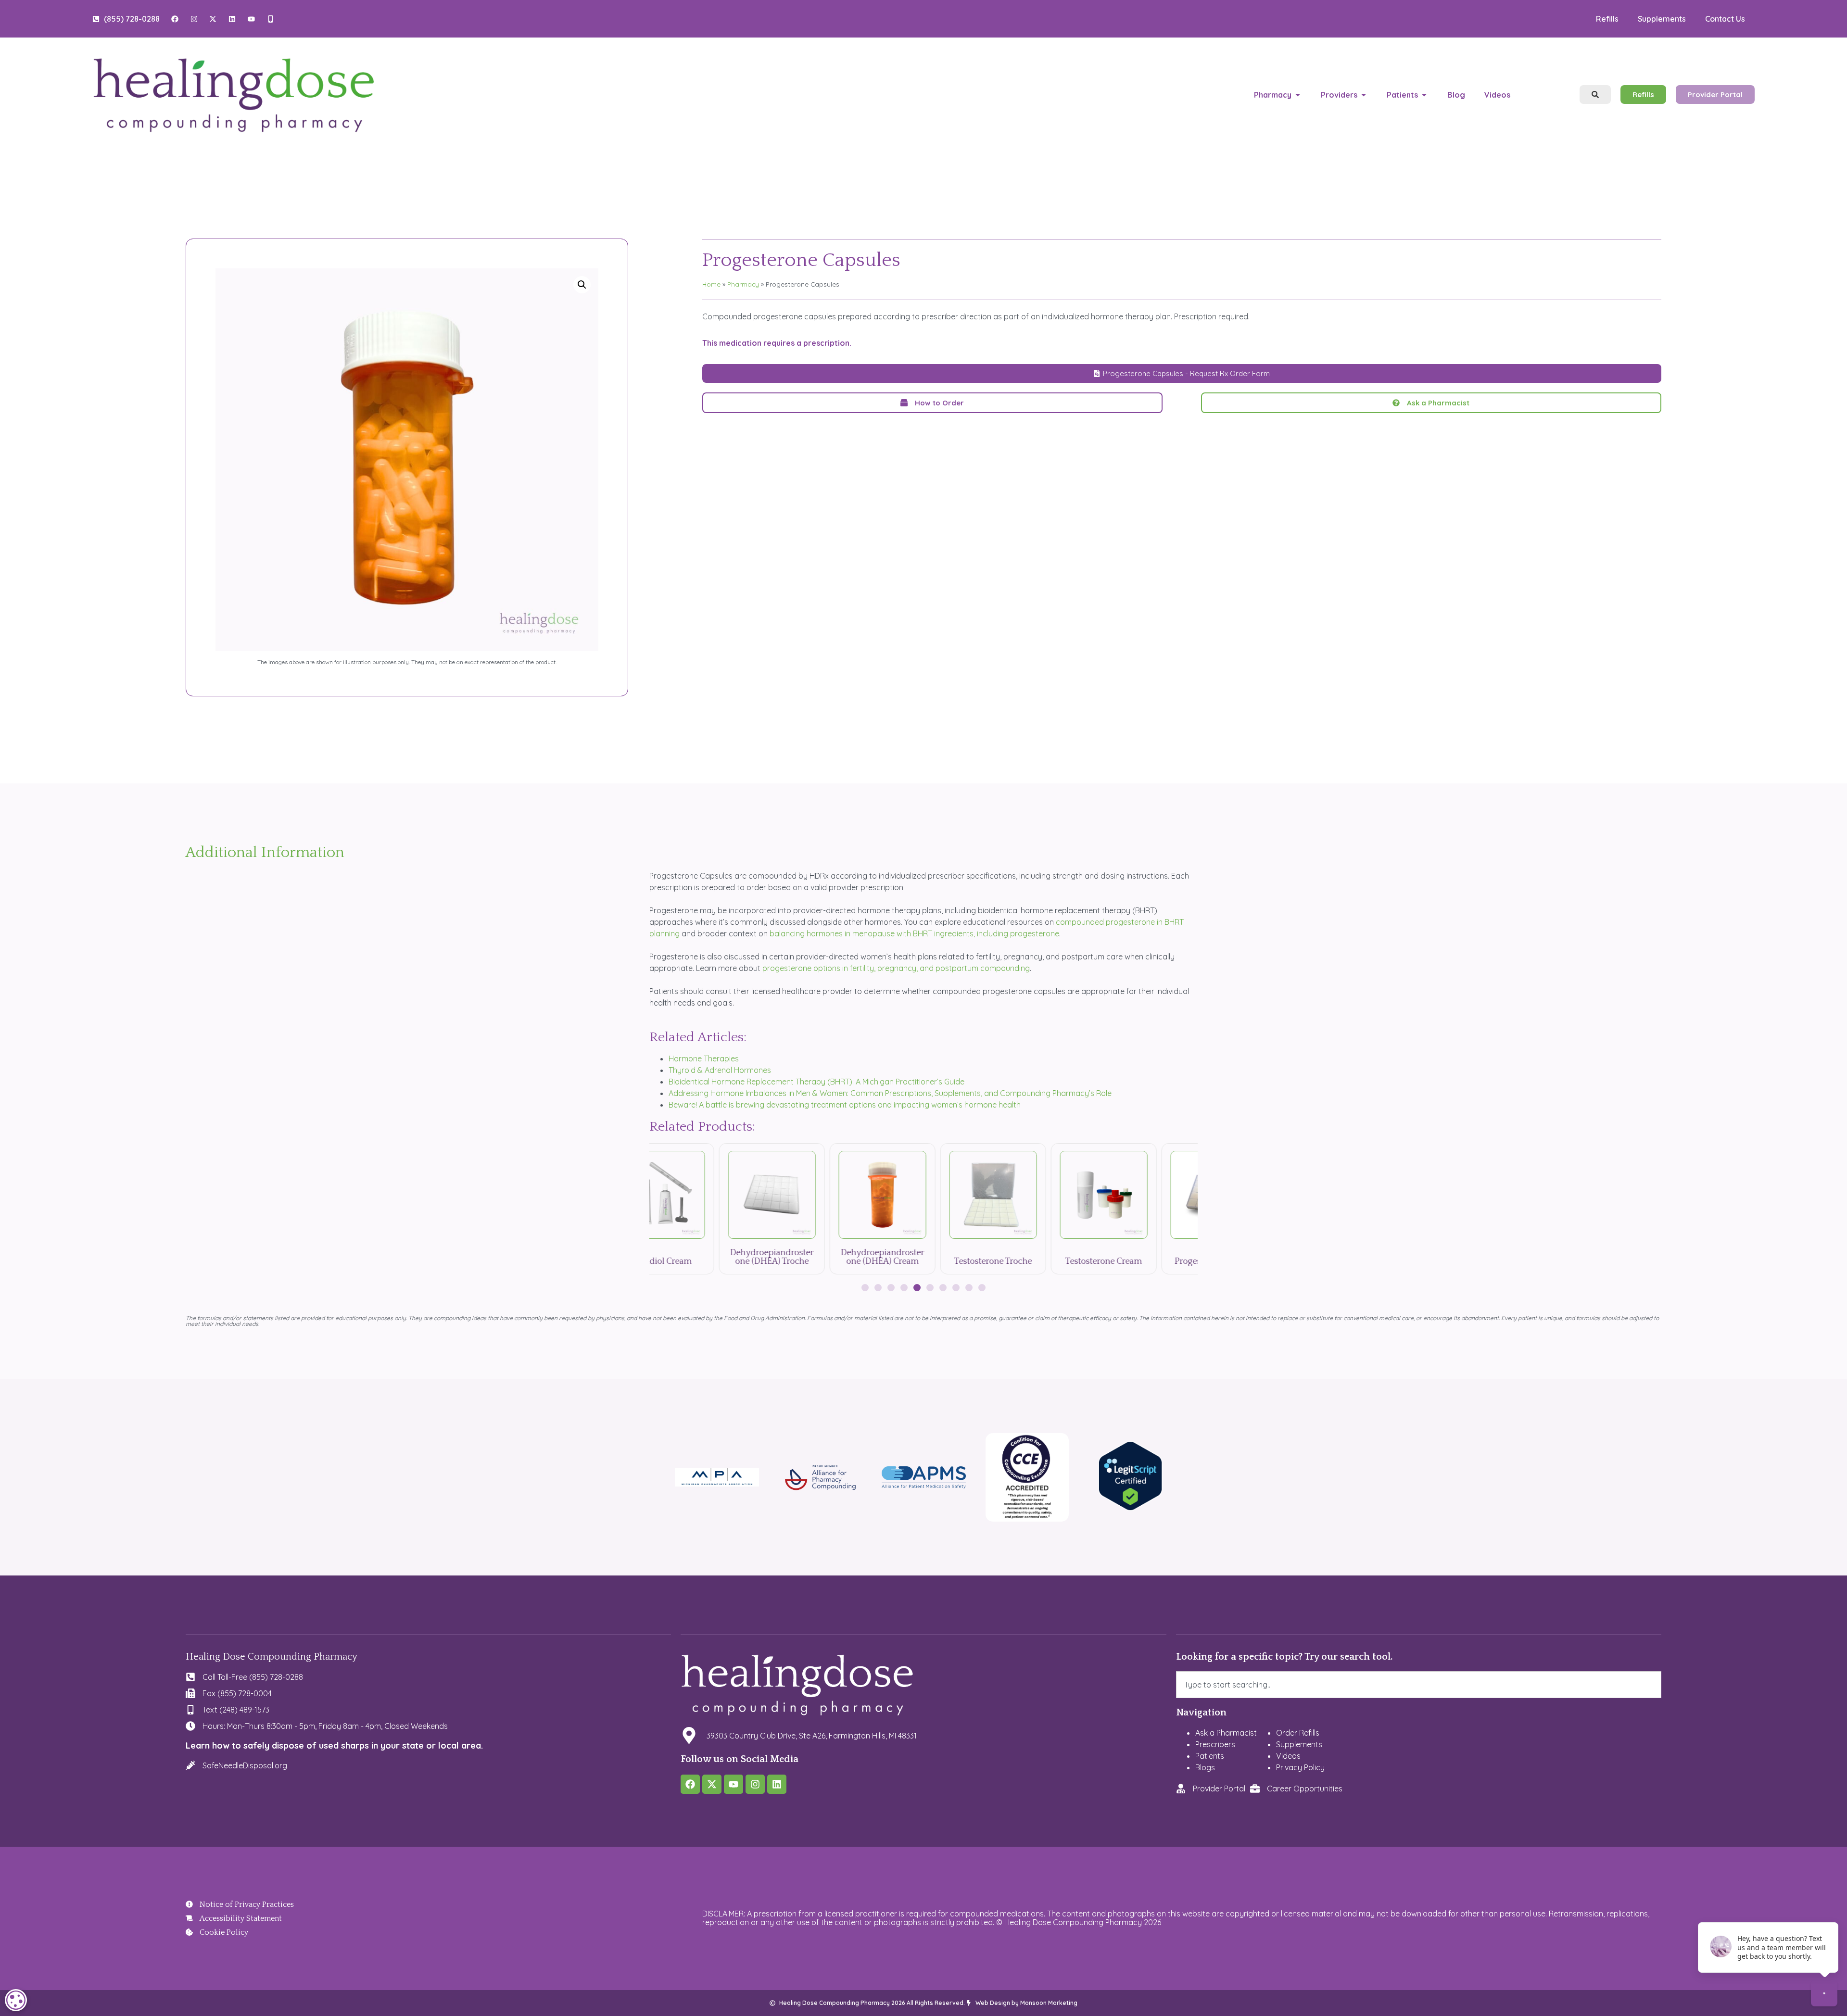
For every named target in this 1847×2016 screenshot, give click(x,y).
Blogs (1205, 1767)
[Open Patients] (1424, 95)
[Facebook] (690, 1784)
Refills (1607, 19)
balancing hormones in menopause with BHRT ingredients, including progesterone (914, 933)
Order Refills (1298, 1733)
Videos (1288, 1756)
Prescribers (1215, 1744)
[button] (582, 285)
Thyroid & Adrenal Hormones (720, 1070)
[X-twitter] (712, 1784)
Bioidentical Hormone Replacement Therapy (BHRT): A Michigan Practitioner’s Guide (816, 1082)
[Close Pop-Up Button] (1825, 1913)
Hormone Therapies (704, 1058)
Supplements (1662, 19)
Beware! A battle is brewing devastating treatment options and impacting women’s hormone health (845, 1105)
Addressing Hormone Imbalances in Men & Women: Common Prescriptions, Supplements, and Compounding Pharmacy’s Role (890, 1093)
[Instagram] (755, 1784)
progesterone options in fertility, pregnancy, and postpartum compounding (896, 968)
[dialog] (16, 2000)
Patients (1210, 1756)
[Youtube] (734, 1784)
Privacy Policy (1300, 1767)
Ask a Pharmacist (1226, 1733)
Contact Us (1725, 19)
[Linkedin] (777, 1784)
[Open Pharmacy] (1298, 95)
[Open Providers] (1364, 95)
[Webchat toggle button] (1824, 1993)
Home (711, 284)
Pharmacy (743, 284)
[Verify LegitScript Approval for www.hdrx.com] (1131, 1508)
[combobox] (1419, 1685)
